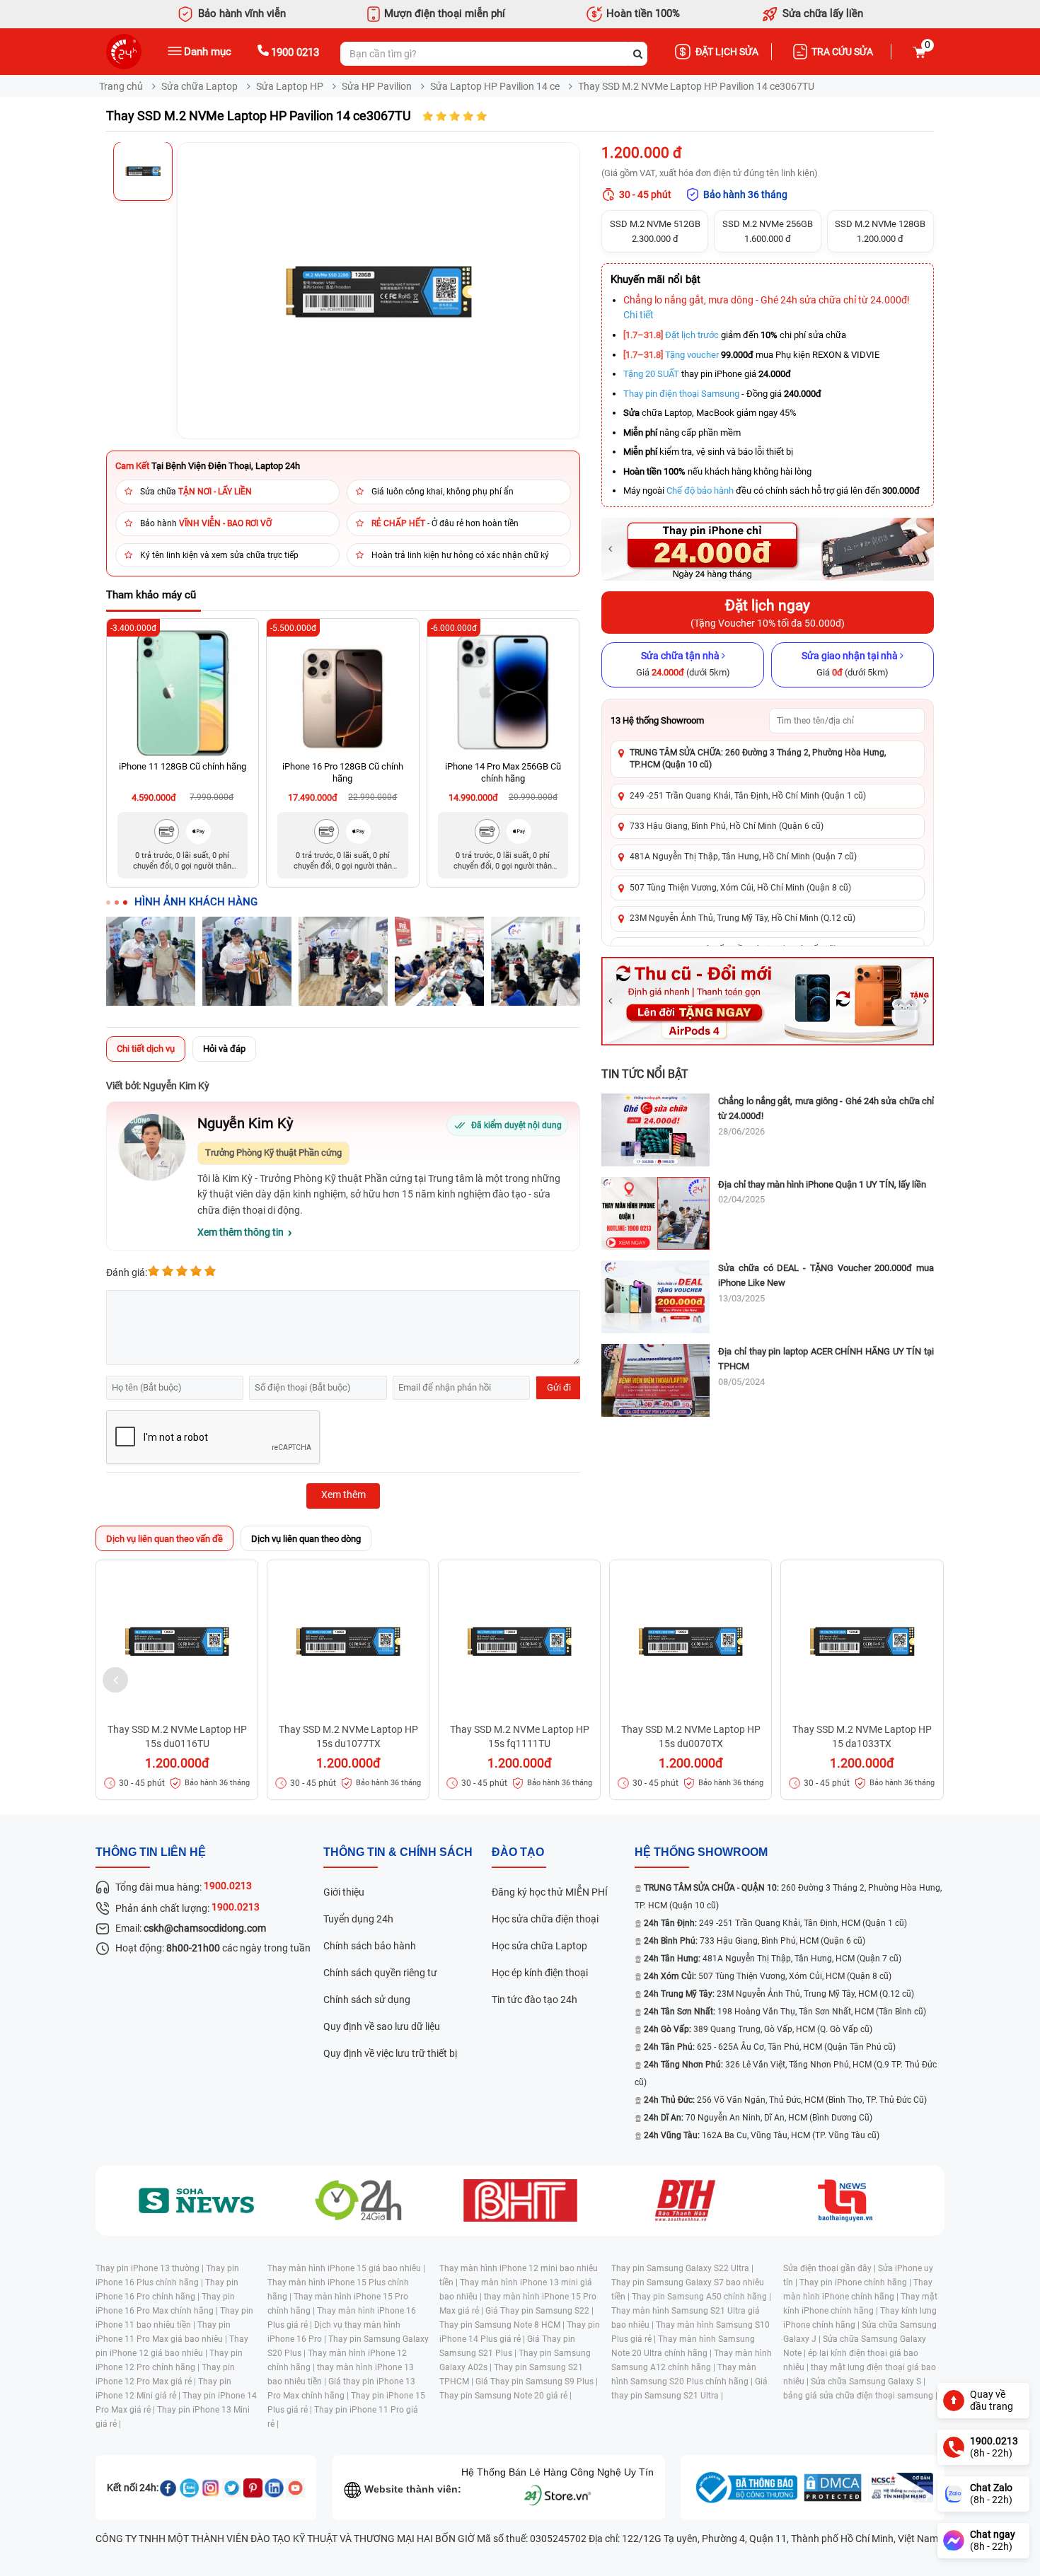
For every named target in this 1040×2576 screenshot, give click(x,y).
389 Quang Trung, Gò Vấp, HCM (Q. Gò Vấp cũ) (758, 2029)
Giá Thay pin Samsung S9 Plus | (537, 2381)
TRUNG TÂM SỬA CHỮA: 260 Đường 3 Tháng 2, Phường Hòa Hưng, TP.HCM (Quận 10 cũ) (758, 759)
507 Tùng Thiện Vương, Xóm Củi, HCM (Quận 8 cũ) (768, 1976)
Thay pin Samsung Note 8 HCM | (503, 2325)
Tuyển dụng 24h (358, 1919)
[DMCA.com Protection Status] (833, 2488)
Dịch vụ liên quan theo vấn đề (164, 1539)
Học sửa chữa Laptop (539, 1946)
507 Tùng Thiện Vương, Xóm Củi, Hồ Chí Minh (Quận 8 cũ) (740, 888)
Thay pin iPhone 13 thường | (151, 2268)
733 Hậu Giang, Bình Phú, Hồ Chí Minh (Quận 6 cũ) (727, 826)
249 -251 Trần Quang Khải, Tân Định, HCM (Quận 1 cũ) (775, 1923)
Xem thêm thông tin (241, 1232)
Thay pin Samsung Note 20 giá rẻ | (505, 2396)
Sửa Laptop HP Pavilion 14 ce (495, 86)
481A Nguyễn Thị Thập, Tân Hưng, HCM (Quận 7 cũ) (773, 1959)
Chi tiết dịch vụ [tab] (146, 1049)
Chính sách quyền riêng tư (380, 1973)
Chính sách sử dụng (367, 2000)
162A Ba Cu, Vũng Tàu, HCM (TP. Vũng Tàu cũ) (762, 2135)
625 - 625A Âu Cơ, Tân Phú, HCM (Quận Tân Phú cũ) (770, 2047)
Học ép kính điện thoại (540, 1973)
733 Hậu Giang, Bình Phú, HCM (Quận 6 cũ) (755, 1941)
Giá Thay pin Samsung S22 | (539, 2311)
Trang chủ (121, 86)
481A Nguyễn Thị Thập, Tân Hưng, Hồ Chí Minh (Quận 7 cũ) (743, 857)
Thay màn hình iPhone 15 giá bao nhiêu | (346, 2268)
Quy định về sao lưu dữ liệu (382, 2026)
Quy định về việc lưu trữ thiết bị (390, 2053)
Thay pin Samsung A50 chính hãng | (701, 2297)
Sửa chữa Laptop (200, 86)
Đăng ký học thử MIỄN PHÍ (550, 1892)
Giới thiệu (344, 1892)
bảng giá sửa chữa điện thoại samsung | (860, 2396)
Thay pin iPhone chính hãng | (856, 2282)
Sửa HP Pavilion (377, 86)
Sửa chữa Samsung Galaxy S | (868, 2381)
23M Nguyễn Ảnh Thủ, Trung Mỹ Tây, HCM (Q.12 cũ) (779, 1994)
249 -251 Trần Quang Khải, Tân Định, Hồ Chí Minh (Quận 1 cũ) (748, 796)
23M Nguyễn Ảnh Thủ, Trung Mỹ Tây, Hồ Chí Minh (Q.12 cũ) (743, 918)
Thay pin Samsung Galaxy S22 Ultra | (682, 2268)
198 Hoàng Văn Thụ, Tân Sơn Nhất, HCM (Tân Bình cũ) (785, 2012)
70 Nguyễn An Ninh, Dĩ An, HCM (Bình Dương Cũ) (758, 2118)
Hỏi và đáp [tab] (224, 1049)
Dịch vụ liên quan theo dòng (306, 1539)
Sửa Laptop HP (290, 86)
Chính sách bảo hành (370, 1946)
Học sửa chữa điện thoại (545, 1919)
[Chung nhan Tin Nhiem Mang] (901, 2488)
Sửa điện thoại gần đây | (831, 2268)
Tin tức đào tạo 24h (535, 2000)
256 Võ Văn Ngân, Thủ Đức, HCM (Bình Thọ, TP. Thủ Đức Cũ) (785, 2100)
